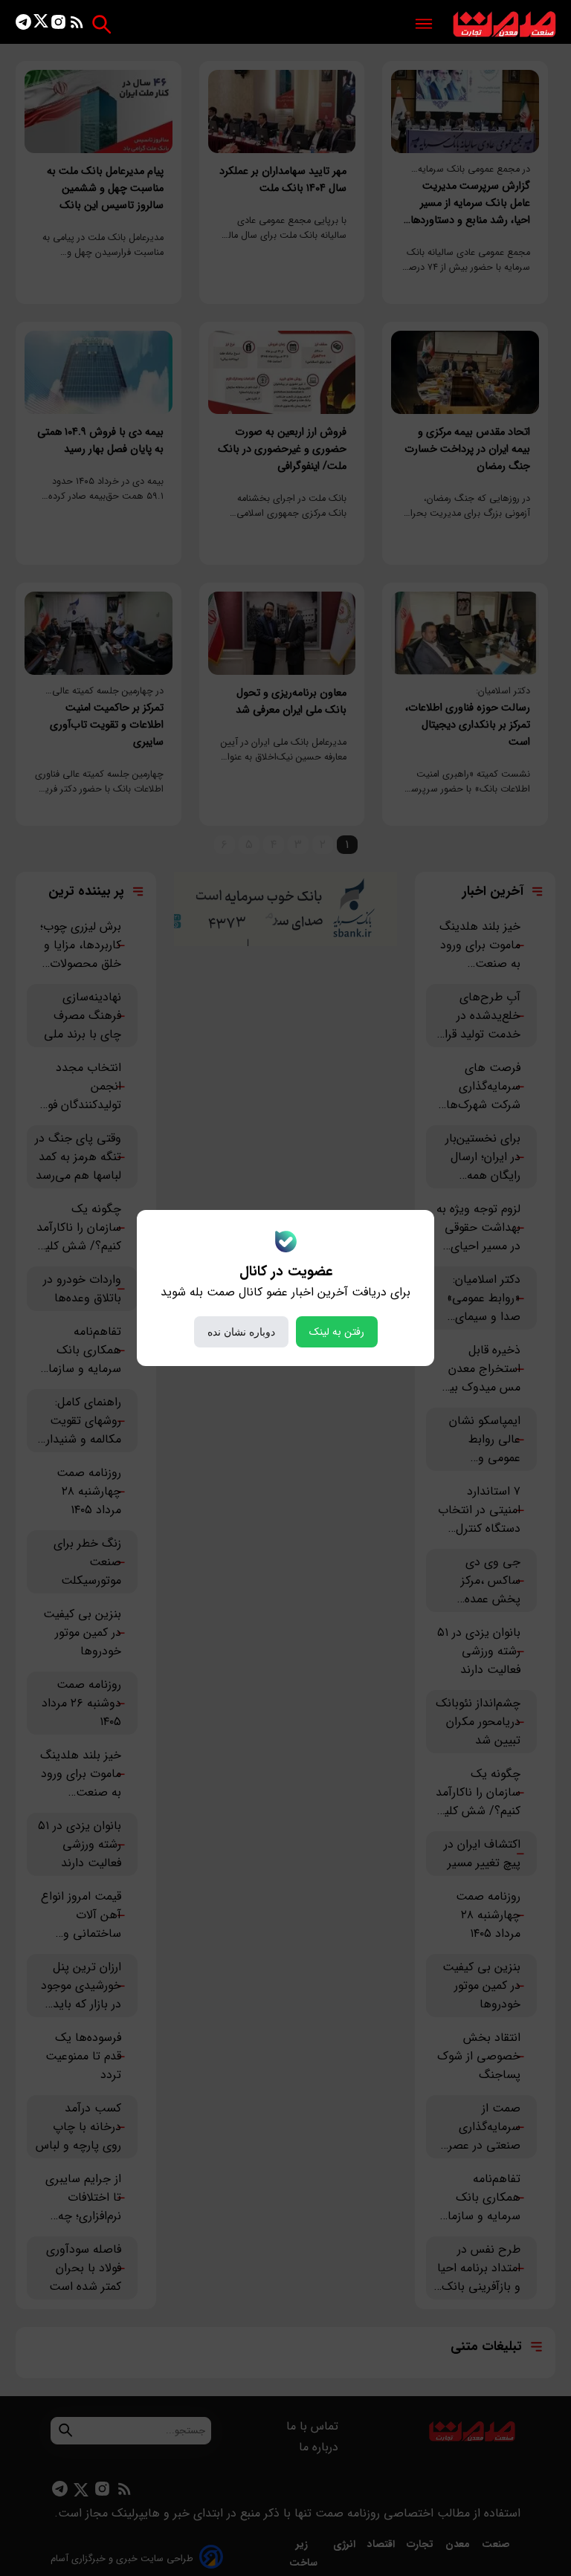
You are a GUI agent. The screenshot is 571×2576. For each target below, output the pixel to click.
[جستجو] (101, 24)
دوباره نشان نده (241, 1332)
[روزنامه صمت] (504, 25)
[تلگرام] (23, 25)
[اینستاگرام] (58, 25)
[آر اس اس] (77, 25)
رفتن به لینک (337, 1332)
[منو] (424, 25)
